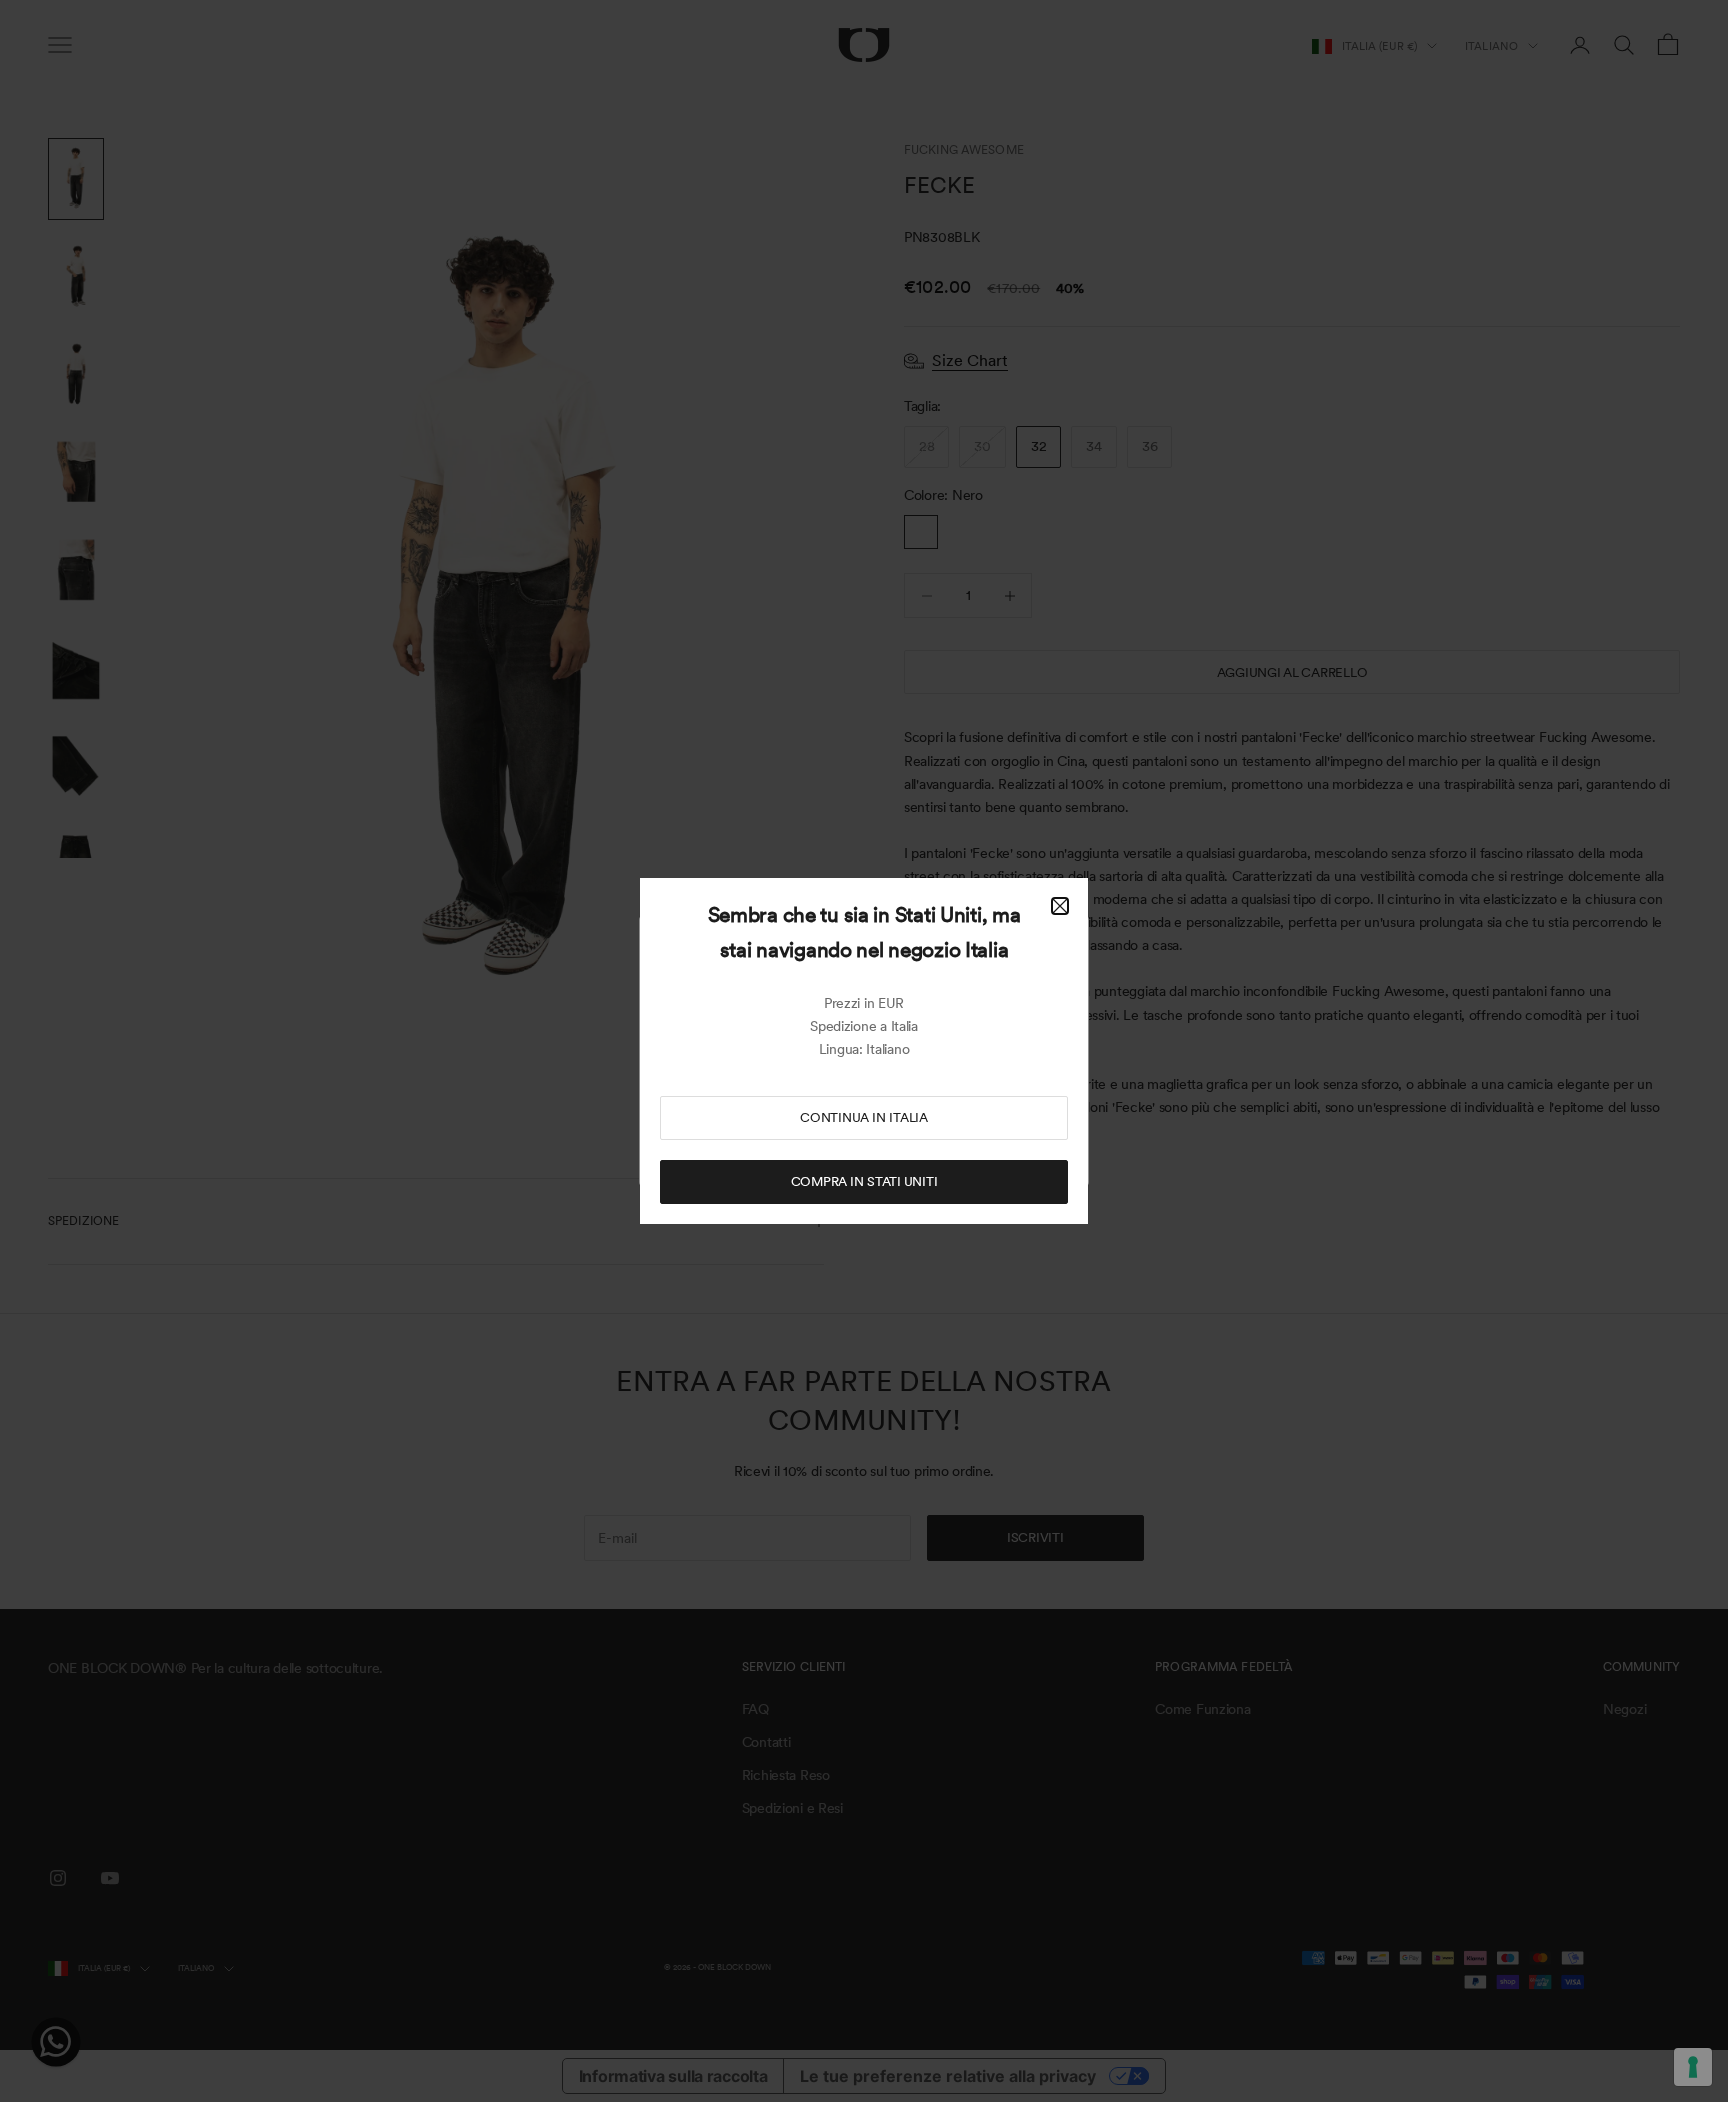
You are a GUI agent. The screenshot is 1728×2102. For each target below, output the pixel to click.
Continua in (864, 1117)
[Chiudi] (1060, 906)
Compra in (864, 1181)
